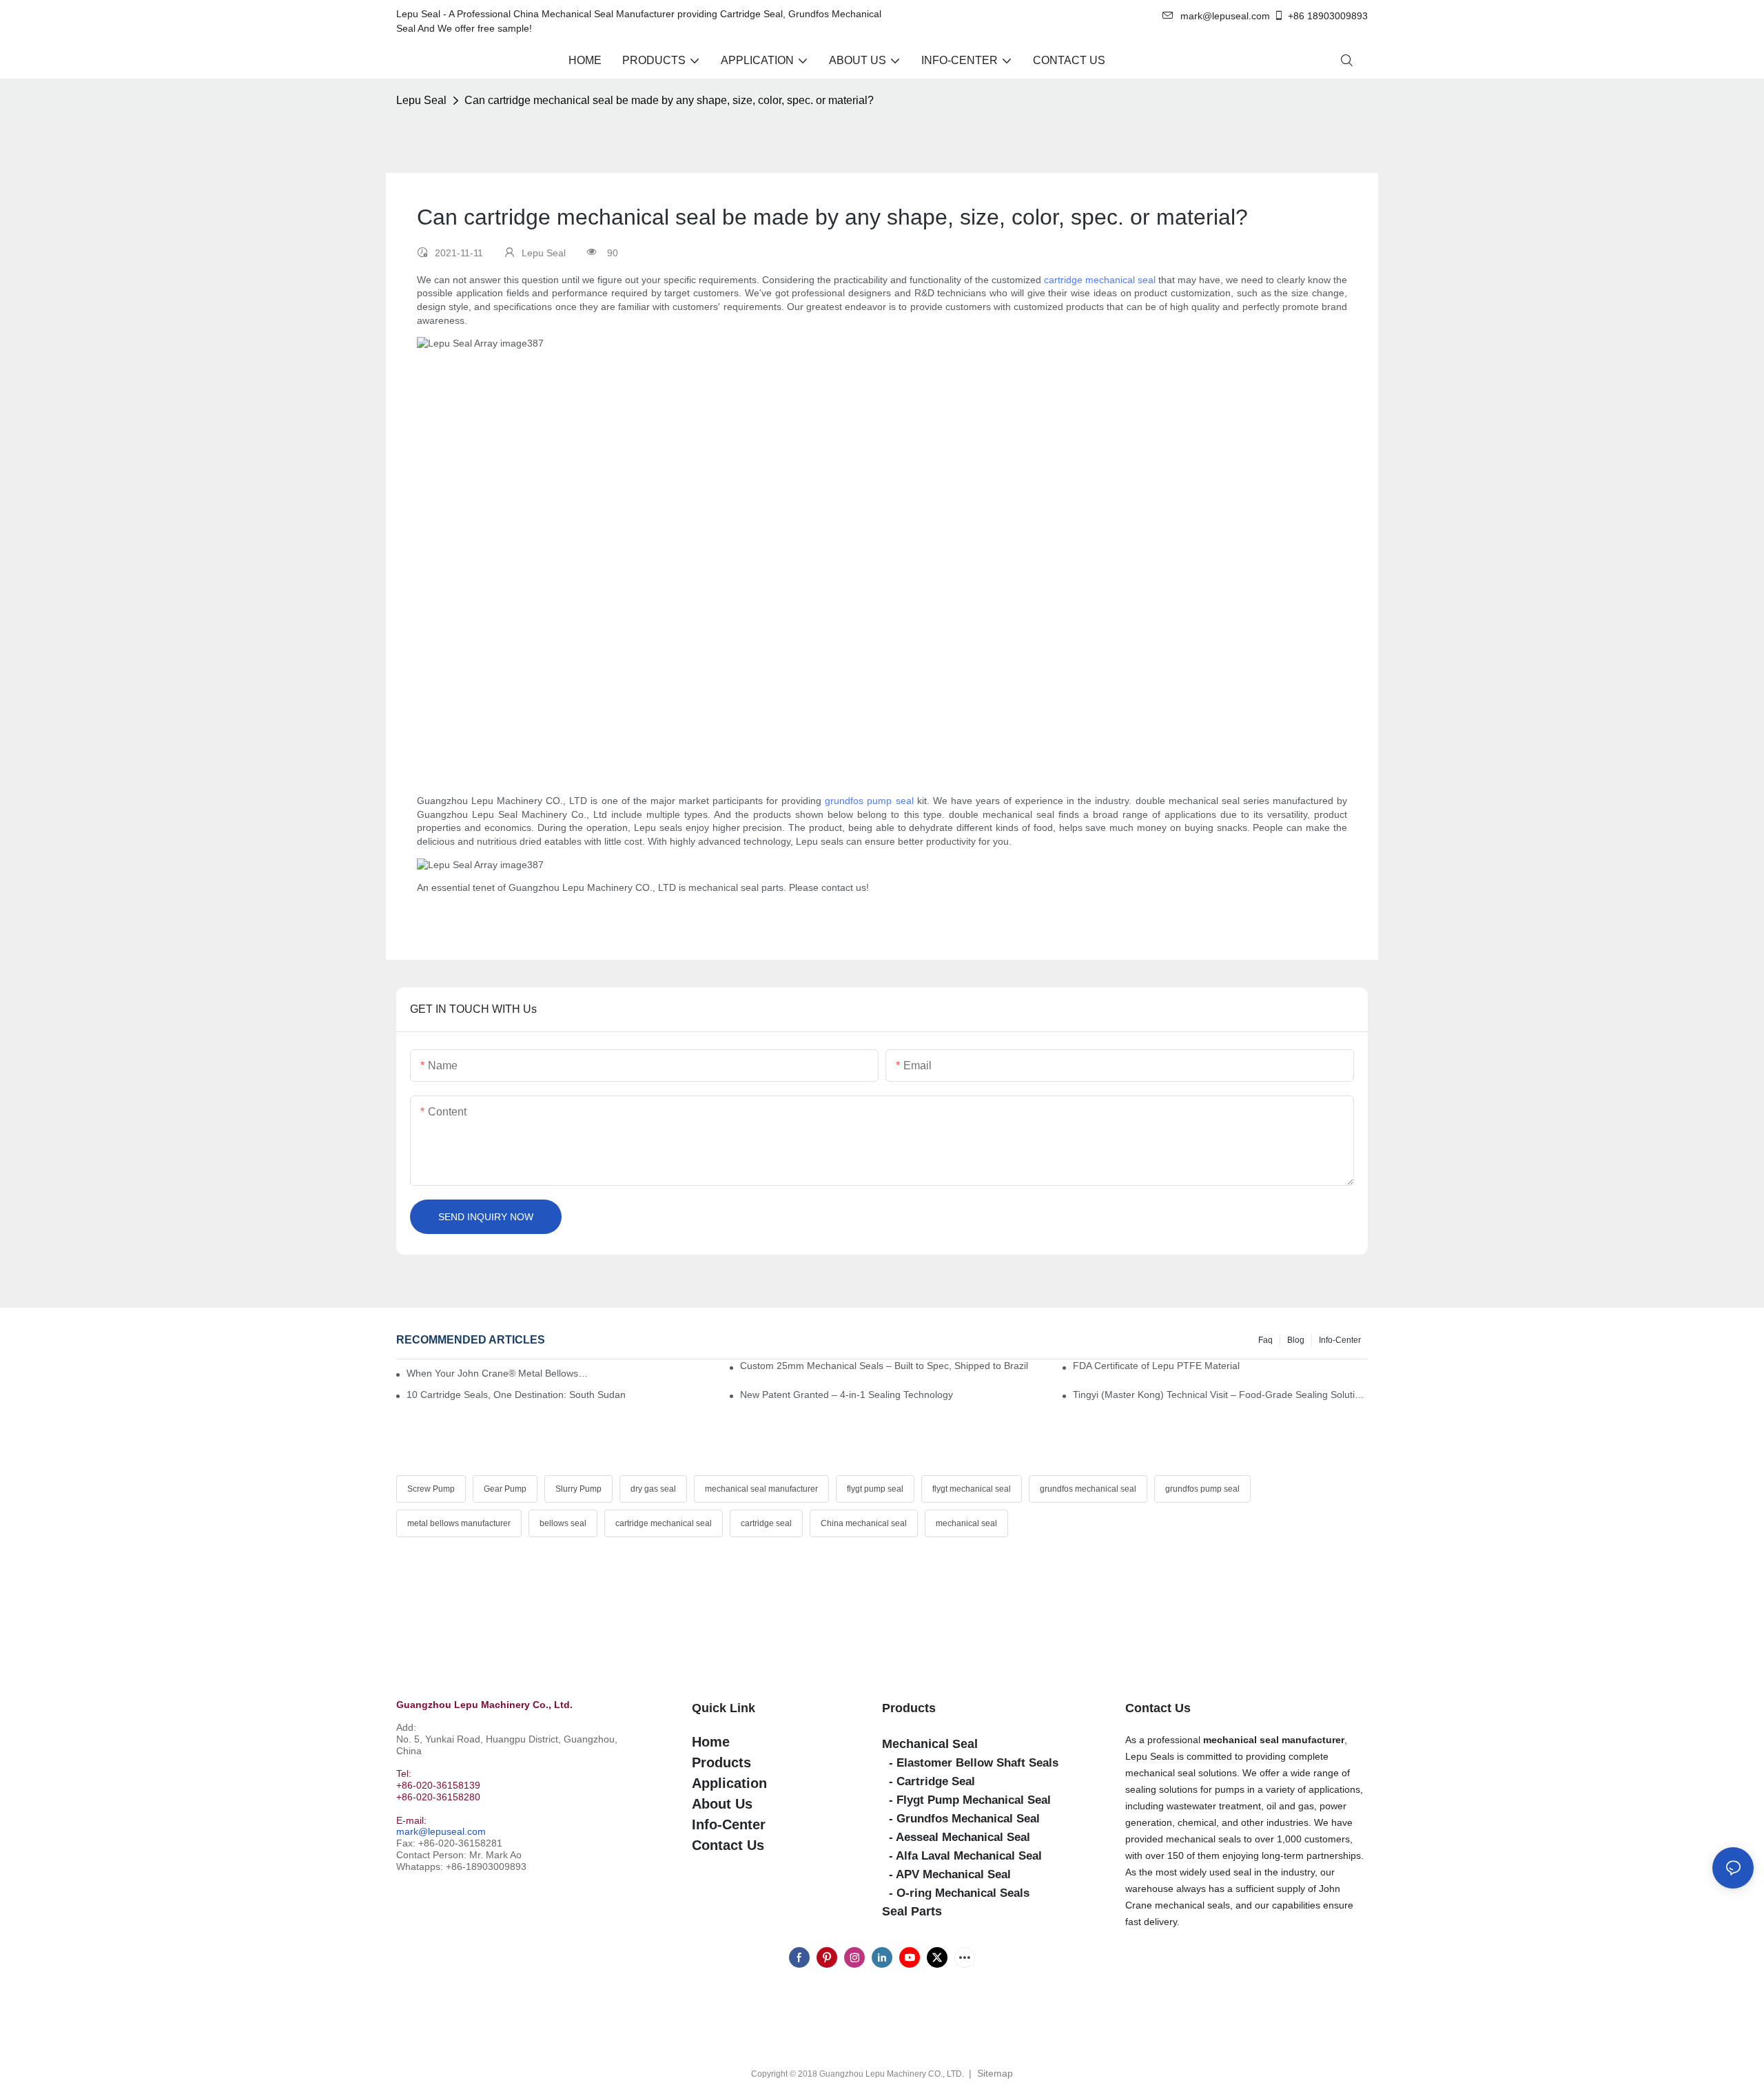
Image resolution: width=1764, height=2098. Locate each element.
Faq (1265, 1340)
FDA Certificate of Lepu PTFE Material (1156, 1366)
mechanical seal (966, 1523)
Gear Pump (505, 1489)
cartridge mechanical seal (1100, 280)
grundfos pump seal (869, 801)
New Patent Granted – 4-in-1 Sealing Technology (847, 1395)
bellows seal (563, 1523)
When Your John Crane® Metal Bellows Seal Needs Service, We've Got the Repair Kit (497, 1373)
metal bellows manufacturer (459, 1523)
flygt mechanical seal (972, 1489)
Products (909, 1708)
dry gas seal (653, 1489)
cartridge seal (766, 1523)
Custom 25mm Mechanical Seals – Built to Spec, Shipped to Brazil (884, 1366)
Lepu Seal (421, 100)
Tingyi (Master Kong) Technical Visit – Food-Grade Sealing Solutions (1220, 1395)
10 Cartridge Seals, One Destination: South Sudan (516, 1395)
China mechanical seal (864, 1523)
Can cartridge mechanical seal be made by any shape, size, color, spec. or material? (669, 100)
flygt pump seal (875, 1489)
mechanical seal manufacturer (761, 1489)
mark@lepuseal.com (441, 1831)
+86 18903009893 (1328, 16)
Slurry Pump (578, 1489)
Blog (1296, 1340)
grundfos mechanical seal (1088, 1489)
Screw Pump (431, 1489)
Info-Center (1340, 1340)
